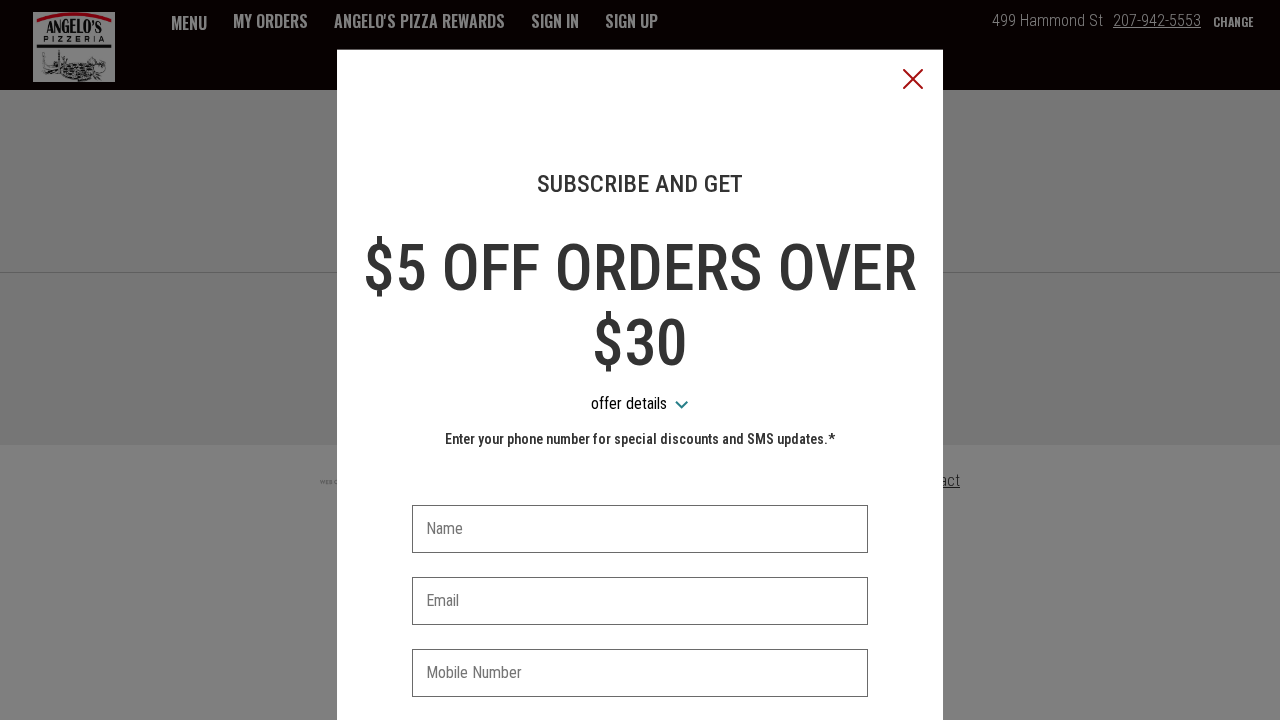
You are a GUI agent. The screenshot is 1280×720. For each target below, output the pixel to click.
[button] (913, 81)
